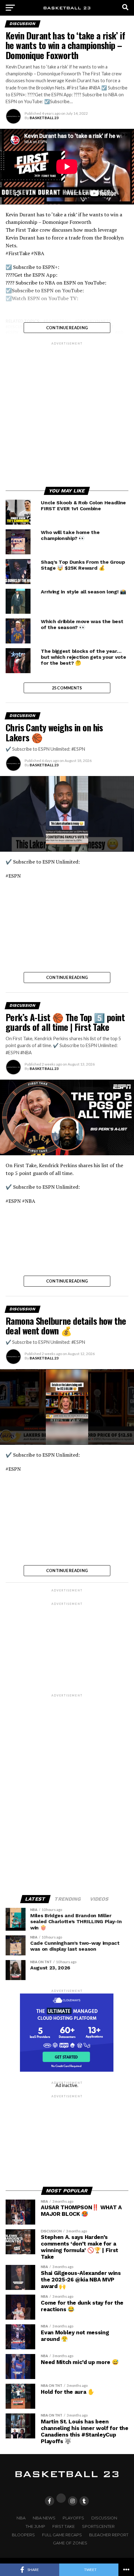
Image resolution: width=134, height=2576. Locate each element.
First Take (64, 2526)
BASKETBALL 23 (44, 118)
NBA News (44, 2518)
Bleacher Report (109, 2535)
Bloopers (23, 2535)
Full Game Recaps (62, 2535)
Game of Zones (70, 2543)
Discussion (104, 2518)
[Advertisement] (67, 413)
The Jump (35, 2526)
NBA (21, 2518)
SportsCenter (98, 2526)
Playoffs (73, 2518)
